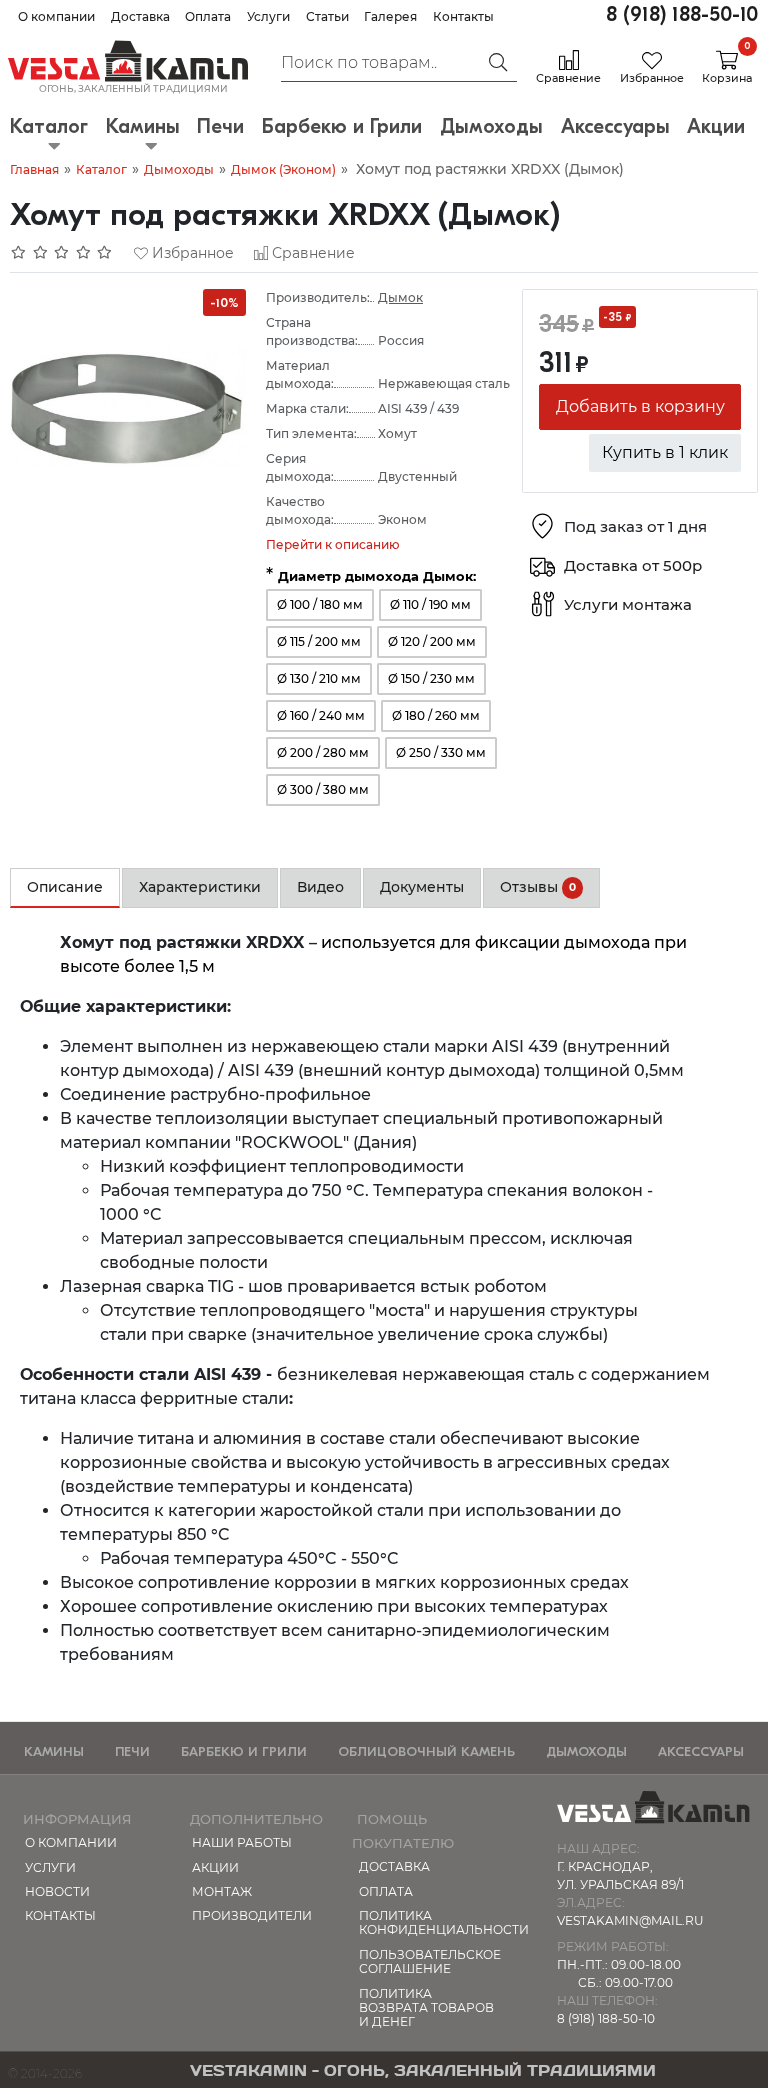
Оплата (208, 16)
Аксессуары (701, 1751)
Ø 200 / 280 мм (323, 752)
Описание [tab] (65, 887)
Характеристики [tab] (200, 887)
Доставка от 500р (633, 566)
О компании (56, 16)
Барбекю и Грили (244, 1751)
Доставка (140, 16)
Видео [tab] (320, 887)
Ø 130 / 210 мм (319, 678)
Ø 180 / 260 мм (436, 715)
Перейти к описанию (333, 544)
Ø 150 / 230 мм (431, 678)
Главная (34, 169)
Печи (132, 1751)
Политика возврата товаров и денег (426, 2008)
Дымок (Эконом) (283, 169)
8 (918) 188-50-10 (682, 14)
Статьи (327, 16)
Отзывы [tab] (538, 887)
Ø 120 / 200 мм (432, 641)
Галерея (390, 16)
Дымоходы (179, 169)
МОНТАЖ (222, 1891)
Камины (54, 1751)
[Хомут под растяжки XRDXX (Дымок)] (128, 405)
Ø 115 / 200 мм (319, 641)
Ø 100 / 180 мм (320, 604)
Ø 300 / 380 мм (323, 789)
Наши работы (242, 1842)
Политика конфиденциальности (432, 1922)
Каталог (101, 169)
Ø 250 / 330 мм (441, 752)
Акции (215, 1867)
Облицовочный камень (426, 1751)
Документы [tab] (422, 887)
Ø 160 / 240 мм (321, 715)
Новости (57, 1891)
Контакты (463, 16)
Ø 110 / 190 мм (430, 604)
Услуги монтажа (628, 605)
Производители (252, 1915)
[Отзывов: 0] (62, 253)
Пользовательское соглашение (430, 1961)
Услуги (268, 16)
